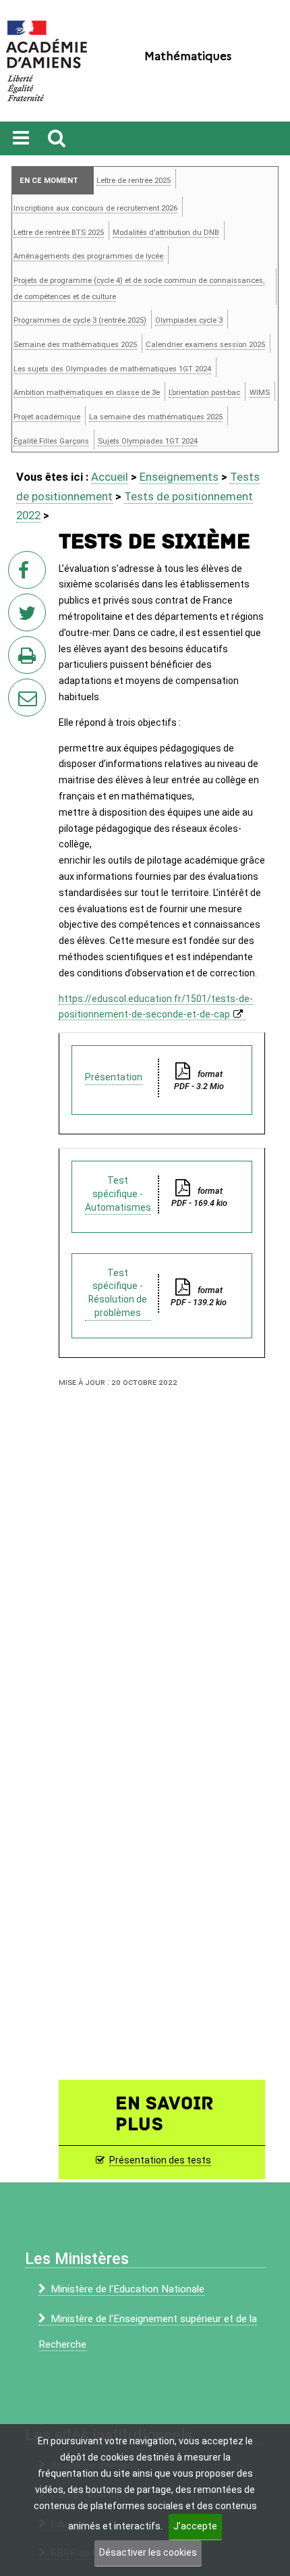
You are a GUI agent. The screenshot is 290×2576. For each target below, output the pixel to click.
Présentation (114, 1077)
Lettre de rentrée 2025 (134, 181)
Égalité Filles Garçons (51, 441)
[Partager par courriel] (18, 689)
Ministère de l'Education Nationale (127, 2289)
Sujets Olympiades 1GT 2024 (148, 441)
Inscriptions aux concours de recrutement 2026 (95, 208)
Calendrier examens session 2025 (205, 345)
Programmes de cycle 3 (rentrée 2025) (80, 320)
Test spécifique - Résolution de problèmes (118, 1293)
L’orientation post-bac (204, 393)
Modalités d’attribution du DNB (166, 233)
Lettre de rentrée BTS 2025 (59, 233)
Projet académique (47, 417)
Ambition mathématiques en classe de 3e (87, 393)
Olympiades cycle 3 (189, 320)
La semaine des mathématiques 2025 (156, 417)
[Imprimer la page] (30, 659)
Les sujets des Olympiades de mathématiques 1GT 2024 (112, 369)
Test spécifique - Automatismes (118, 1194)
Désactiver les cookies (148, 2552)
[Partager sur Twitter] (30, 616)
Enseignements (179, 477)
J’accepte (195, 2526)
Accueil (110, 477)
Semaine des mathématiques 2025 (75, 345)
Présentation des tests (160, 2160)
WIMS (260, 393)
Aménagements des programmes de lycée (88, 256)
